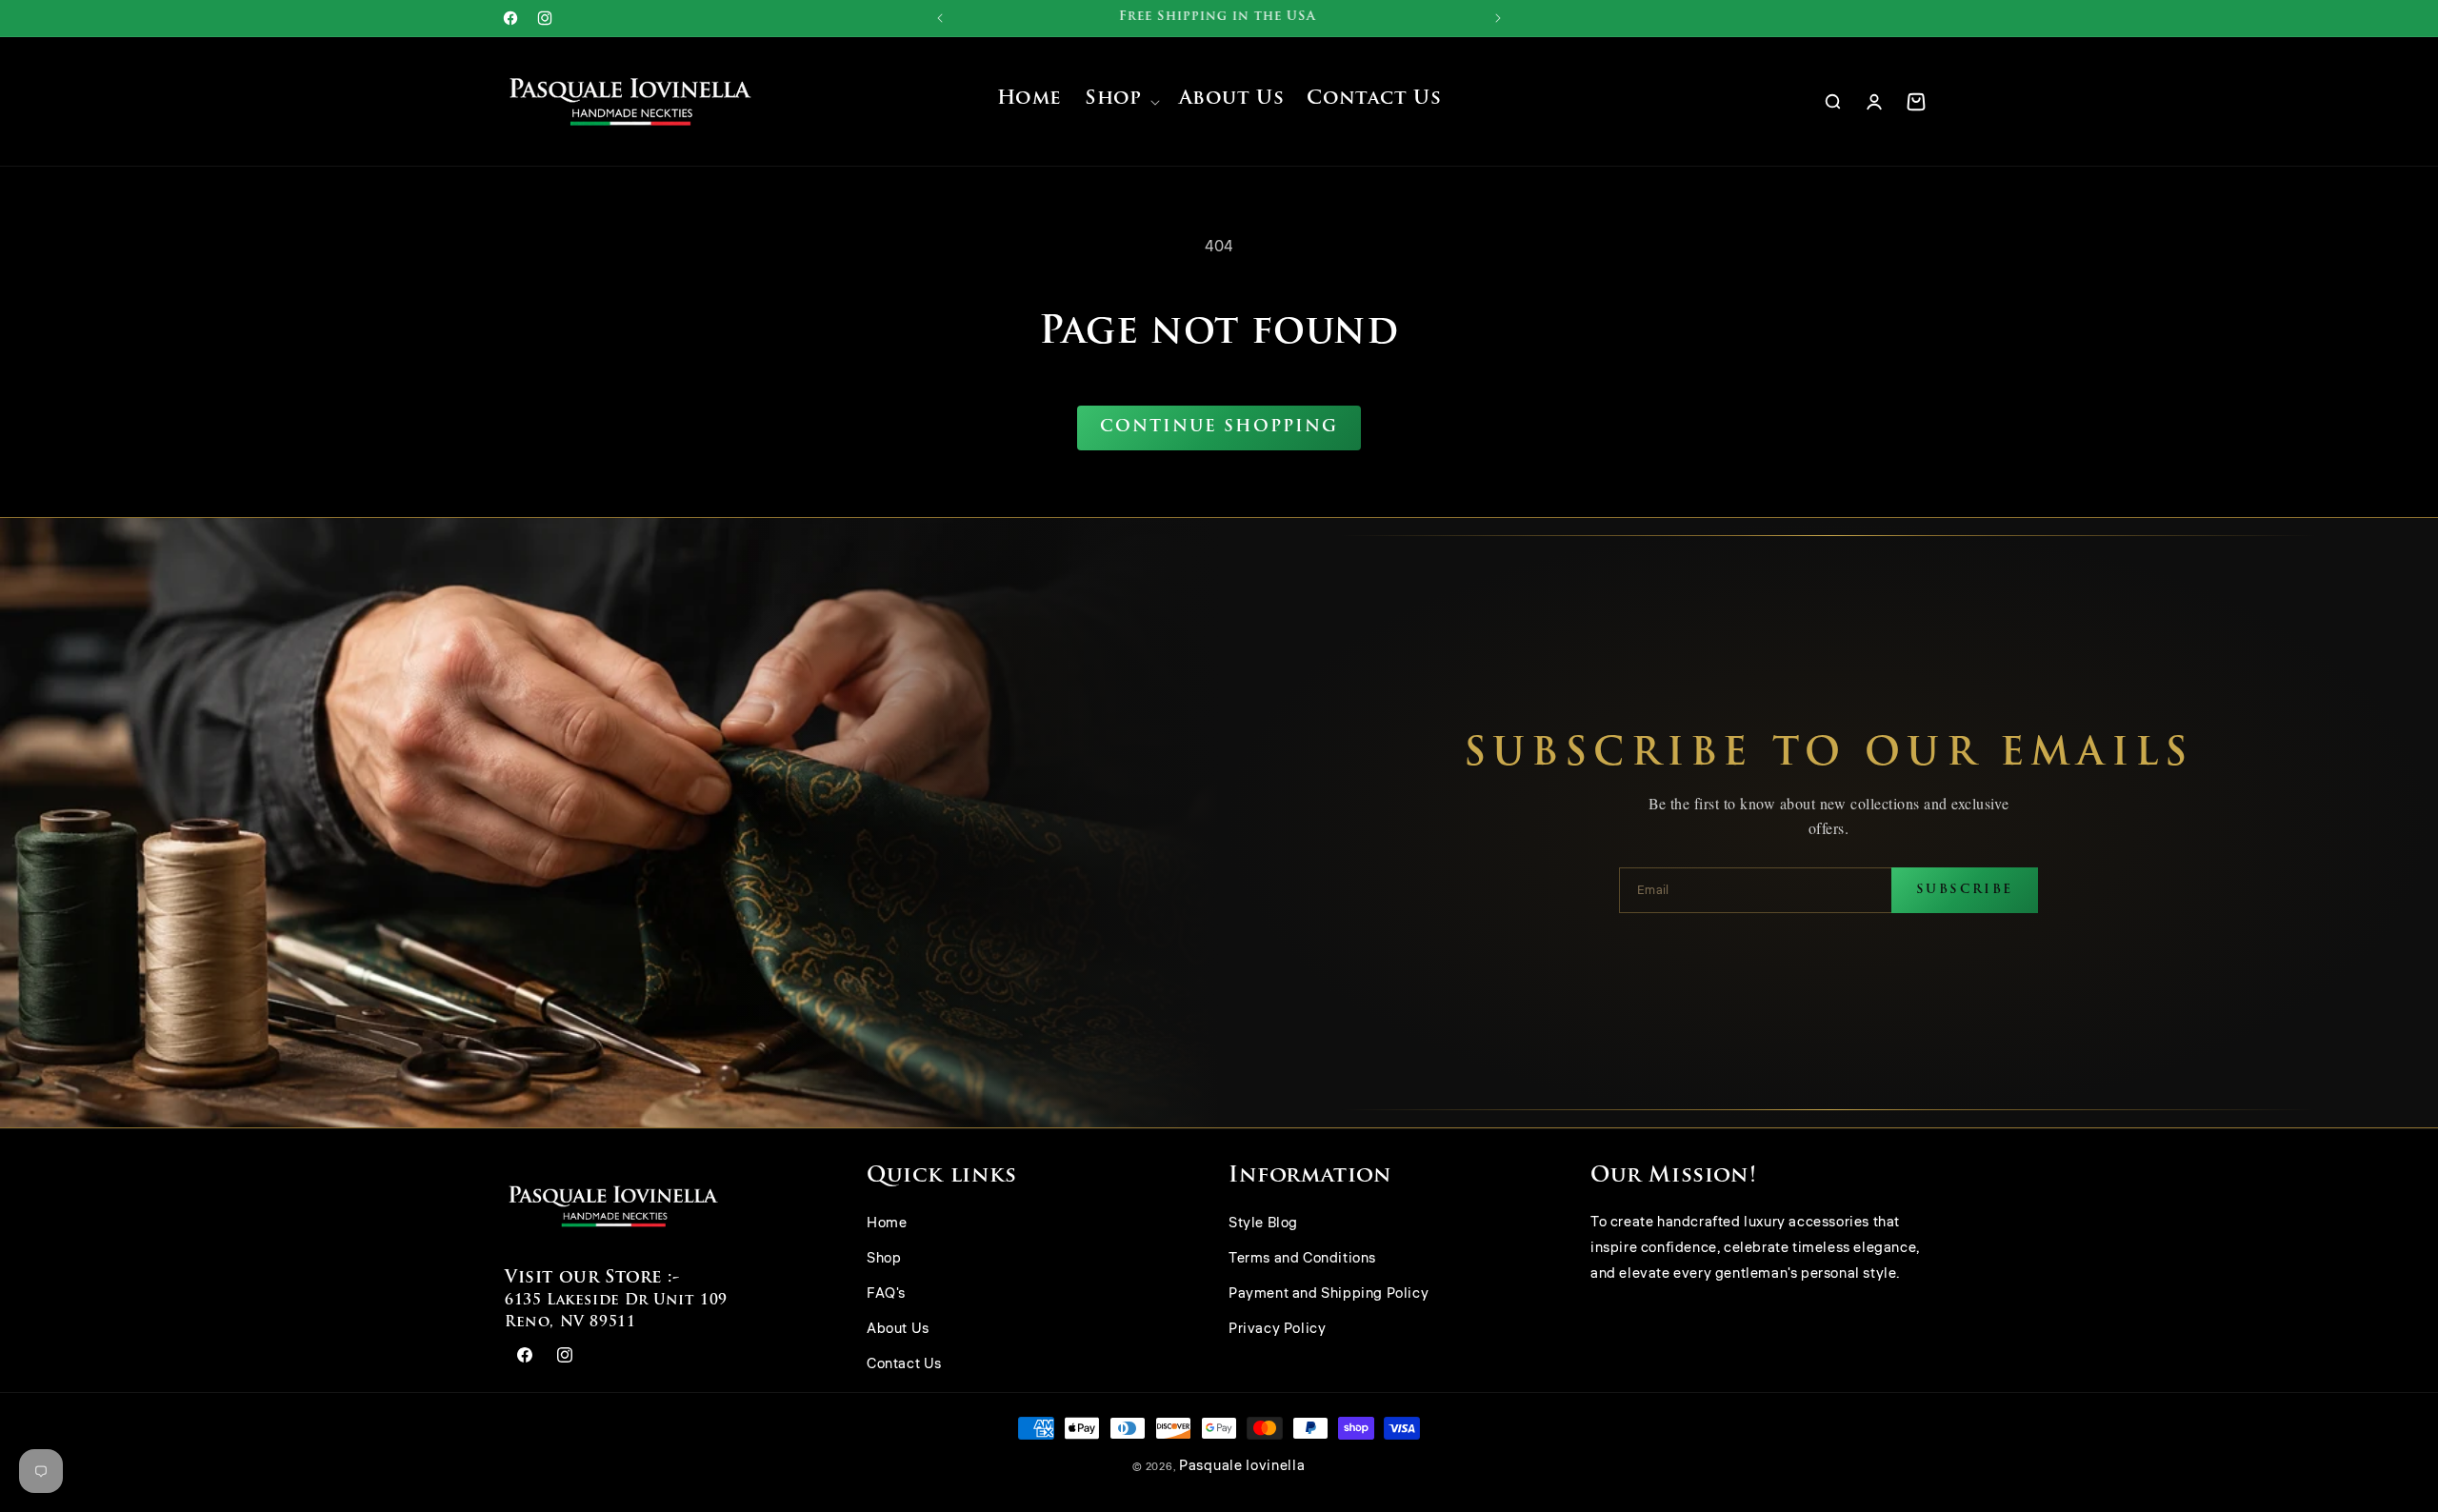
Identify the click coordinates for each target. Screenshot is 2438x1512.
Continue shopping (1219, 427)
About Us (898, 1330)
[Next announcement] (1498, 18)
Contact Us (904, 1365)
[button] (1120, 101)
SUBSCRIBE (1965, 890)
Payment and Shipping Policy (1329, 1294)
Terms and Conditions (1302, 1259)
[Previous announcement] (940, 18)
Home (887, 1224)
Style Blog (1263, 1224)
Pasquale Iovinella (1242, 1466)
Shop (884, 1259)
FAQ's (886, 1294)
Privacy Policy (1277, 1330)
